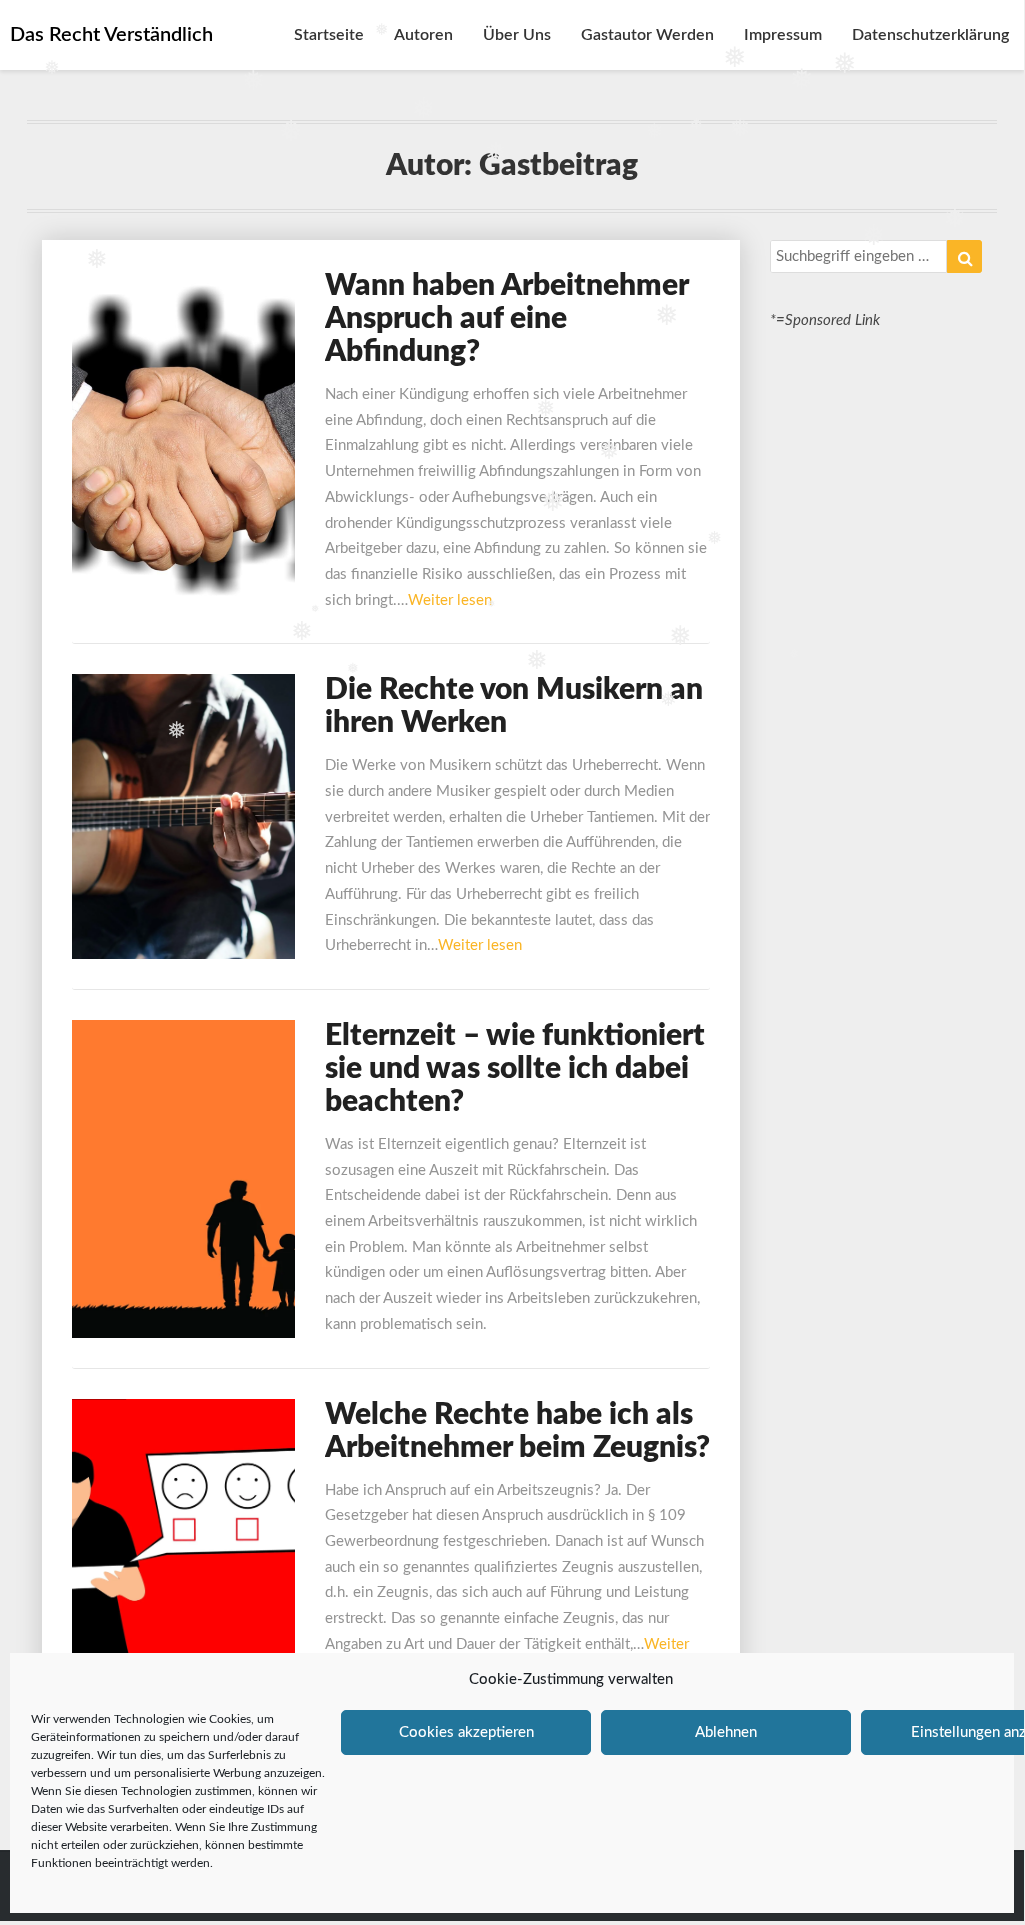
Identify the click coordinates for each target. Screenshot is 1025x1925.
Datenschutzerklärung (930, 35)
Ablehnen (726, 1732)
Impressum (783, 35)
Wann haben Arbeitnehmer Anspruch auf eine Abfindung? (506, 319)
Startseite (329, 35)
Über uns (517, 35)
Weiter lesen (450, 600)
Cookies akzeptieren (466, 1732)
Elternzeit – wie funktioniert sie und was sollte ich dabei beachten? (515, 1069)
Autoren (423, 35)
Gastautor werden (647, 35)
